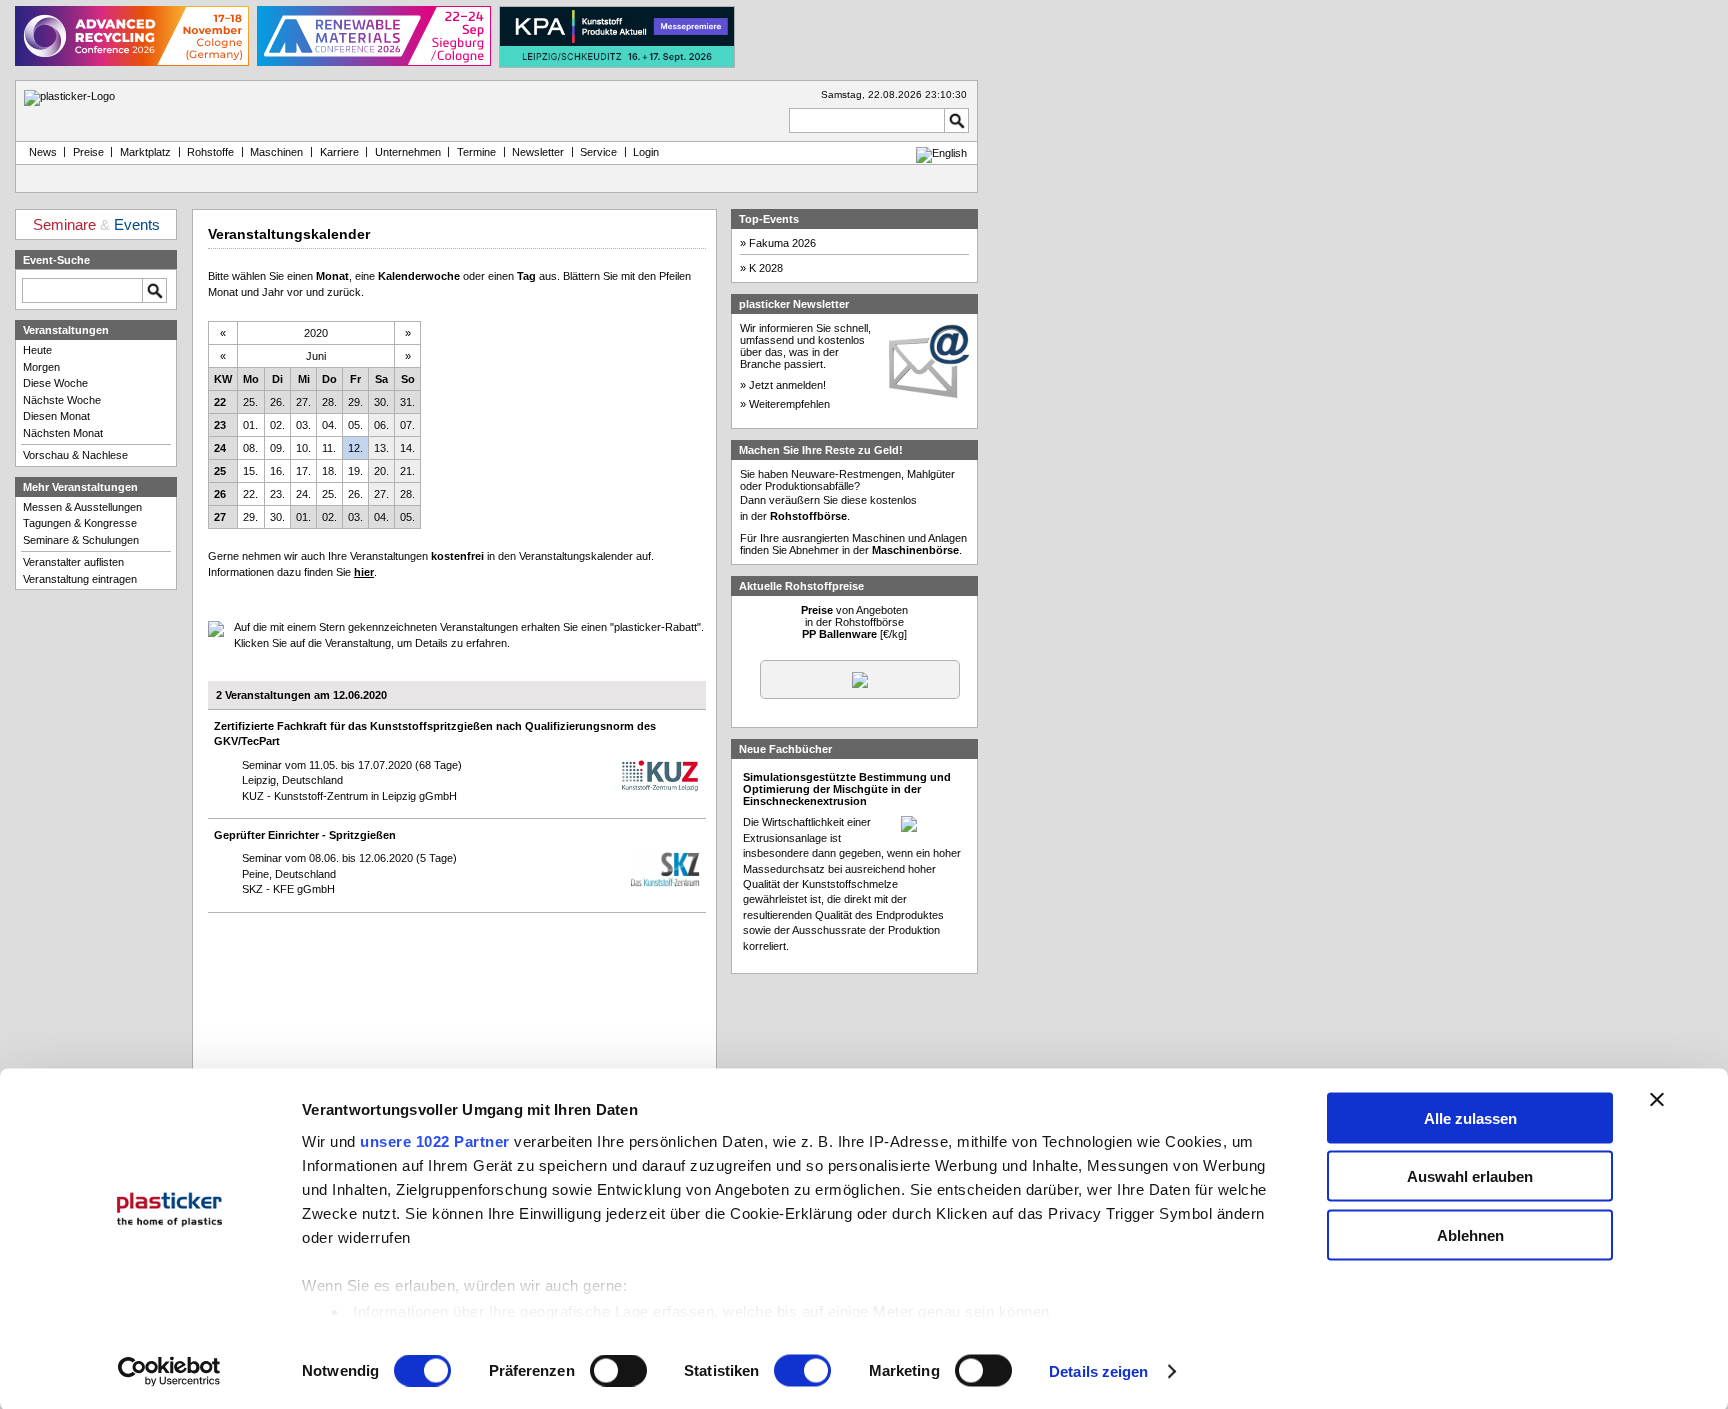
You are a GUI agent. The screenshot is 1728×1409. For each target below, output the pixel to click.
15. (250, 471)
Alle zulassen (1470, 1117)
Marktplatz (145, 152)
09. (277, 448)
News (40, 152)
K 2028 (766, 268)
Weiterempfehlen (789, 404)
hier (364, 572)
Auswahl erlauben (1470, 1176)
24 (220, 448)
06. (381, 425)
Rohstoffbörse (808, 516)
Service (598, 152)
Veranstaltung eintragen (80, 579)
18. (329, 471)
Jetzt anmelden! (787, 385)
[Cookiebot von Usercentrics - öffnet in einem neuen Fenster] (169, 1372)
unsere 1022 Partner (435, 1140)
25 (220, 471)
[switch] (618, 1371)
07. (407, 425)
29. (355, 402)
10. (303, 448)
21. (407, 471)
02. (277, 425)
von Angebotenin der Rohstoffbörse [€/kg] (854, 622)
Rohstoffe (210, 152)
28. (329, 402)
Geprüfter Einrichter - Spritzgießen (305, 835)
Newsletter (538, 152)
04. (329, 425)
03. (303, 425)
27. (303, 402)
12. (355, 448)
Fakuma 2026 (782, 243)
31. (407, 402)
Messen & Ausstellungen (82, 507)
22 (220, 402)
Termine (476, 152)
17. (303, 471)
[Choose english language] (941, 153)
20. (381, 471)
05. (355, 425)
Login (646, 152)
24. (303, 494)
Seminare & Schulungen (81, 540)
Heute (37, 350)
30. (381, 402)
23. (277, 494)
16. (277, 471)
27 (220, 517)
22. (250, 494)
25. (250, 402)
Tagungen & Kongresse (80, 523)
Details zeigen (1098, 1371)
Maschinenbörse (915, 550)
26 (220, 494)
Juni (316, 356)
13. (381, 448)
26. (277, 402)
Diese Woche (55, 383)
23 (220, 425)
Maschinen (276, 152)
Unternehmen (408, 152)
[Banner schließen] (1657, 1099)
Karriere (339, 152)
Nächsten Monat (63, 433)
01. (250, 425)
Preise (88, 152)
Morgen (41, 367)
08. (250, 448)
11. (329, 448)
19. (355, 471)
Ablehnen (1470, 1234)
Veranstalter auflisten (73, 562)
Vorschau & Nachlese (75, 455)
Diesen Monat (56, 416)
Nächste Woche (62, 400)
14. (407, 448)
